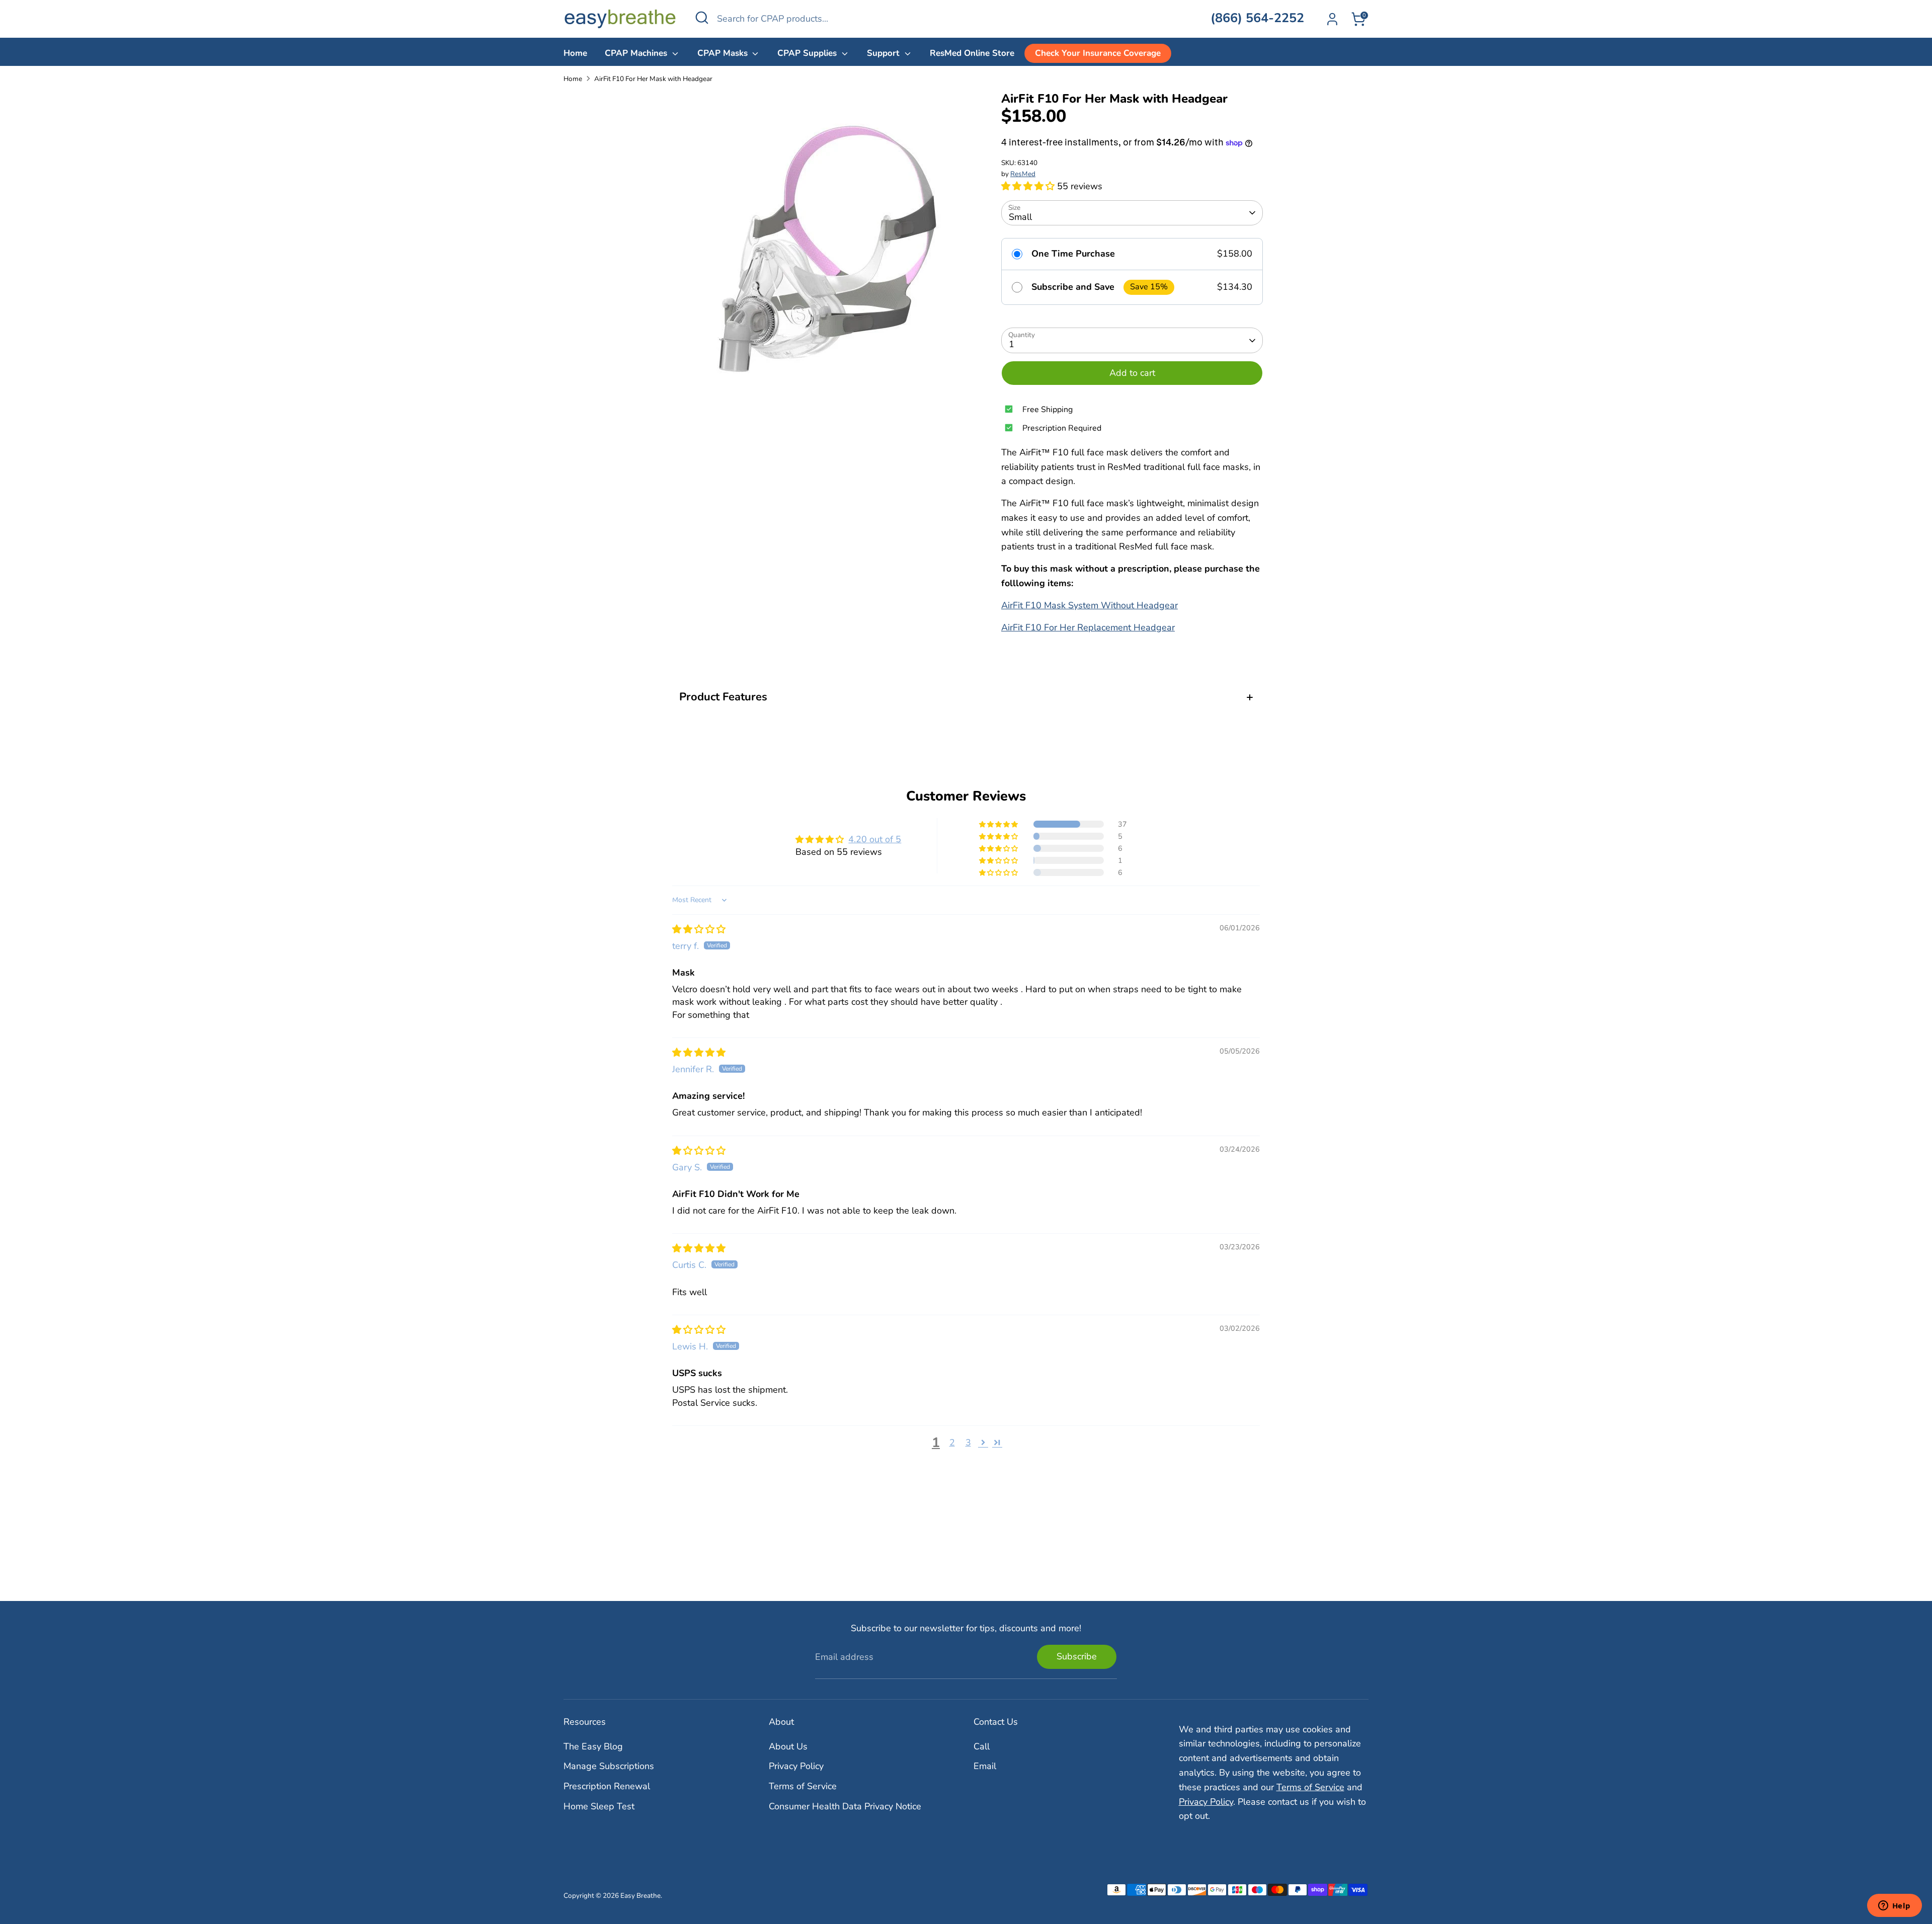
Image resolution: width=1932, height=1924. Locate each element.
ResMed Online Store (972, 53)
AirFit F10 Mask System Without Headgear (1090, 605)
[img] (699, 929)
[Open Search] (702, 18)
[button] (1029, 186)
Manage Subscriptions (609, 1766)
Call (982, 1746)
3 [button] (968, 1442)
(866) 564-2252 (1257, 18)
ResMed (1023, 174)
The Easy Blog (593, 1746)
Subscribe (1077, 1656)
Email (985, 1766)
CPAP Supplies (808, 53)
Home (575, 53)
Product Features (723, 697)
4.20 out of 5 (875, 839)
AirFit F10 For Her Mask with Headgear (653, 79)
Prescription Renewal (607, 1786)
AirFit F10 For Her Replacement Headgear (1088, 627)
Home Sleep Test (599, 1806)
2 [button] (952, 1442)
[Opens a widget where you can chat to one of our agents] (1894, 1906)
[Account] (1332, 19)
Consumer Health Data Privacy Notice (845, 1806)
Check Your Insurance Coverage (1098, 53)
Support (884, 53)
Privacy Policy (796, 1766)
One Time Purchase (1073, 254)
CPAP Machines (637, 53)
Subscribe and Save (1073, 287)
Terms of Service (803, 1786)
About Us (788, 1746)
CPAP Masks (724, 53)
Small (1020, 217)
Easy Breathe (640, 1896)
